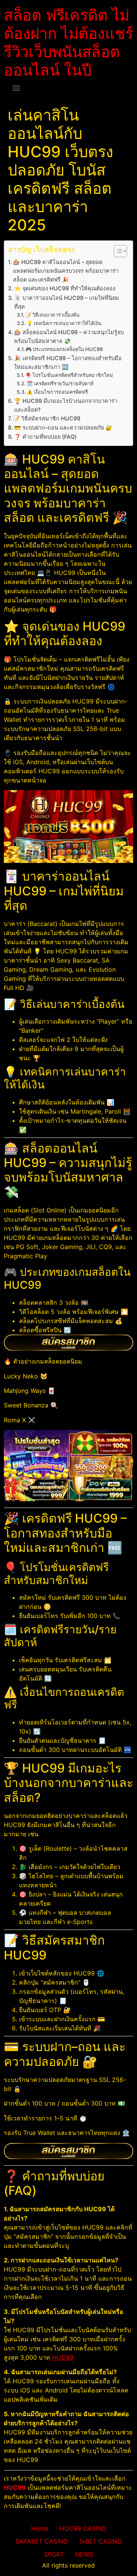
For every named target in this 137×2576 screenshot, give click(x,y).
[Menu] (16, 88)
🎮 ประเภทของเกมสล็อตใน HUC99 (64, 349)
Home (40, 2528)
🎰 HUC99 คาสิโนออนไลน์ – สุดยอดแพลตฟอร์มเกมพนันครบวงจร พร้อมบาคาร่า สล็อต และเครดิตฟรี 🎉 (66, 271)
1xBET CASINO (100, 2541)
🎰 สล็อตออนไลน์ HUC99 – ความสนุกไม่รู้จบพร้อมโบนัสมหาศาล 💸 (69, 336)
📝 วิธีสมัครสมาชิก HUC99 (47, 418)
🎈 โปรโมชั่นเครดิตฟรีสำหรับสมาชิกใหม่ (69, 375)
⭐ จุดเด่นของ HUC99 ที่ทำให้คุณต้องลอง (65, 288)
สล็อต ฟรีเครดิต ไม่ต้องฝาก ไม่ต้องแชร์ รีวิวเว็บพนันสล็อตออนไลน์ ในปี (68, 43)
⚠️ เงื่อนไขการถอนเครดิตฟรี (57, 392)
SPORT (54, 2554)
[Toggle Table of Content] (117, 251)
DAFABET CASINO (42, 2541)
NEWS (84, 2554)
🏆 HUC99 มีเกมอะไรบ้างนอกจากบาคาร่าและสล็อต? (66, 405)
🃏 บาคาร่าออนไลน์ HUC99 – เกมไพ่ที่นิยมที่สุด (67, 302)
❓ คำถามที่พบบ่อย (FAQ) (45, 437)
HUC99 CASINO (83, 2528)
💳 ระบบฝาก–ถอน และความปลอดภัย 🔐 (63, 427)
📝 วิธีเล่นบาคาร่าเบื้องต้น (52, 315)
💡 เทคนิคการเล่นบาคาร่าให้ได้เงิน (64, 323)
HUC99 (62, 2357)
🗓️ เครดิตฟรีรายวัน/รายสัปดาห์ (60, 383)
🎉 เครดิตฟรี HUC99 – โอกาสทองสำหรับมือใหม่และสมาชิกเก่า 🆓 (68, 362)
